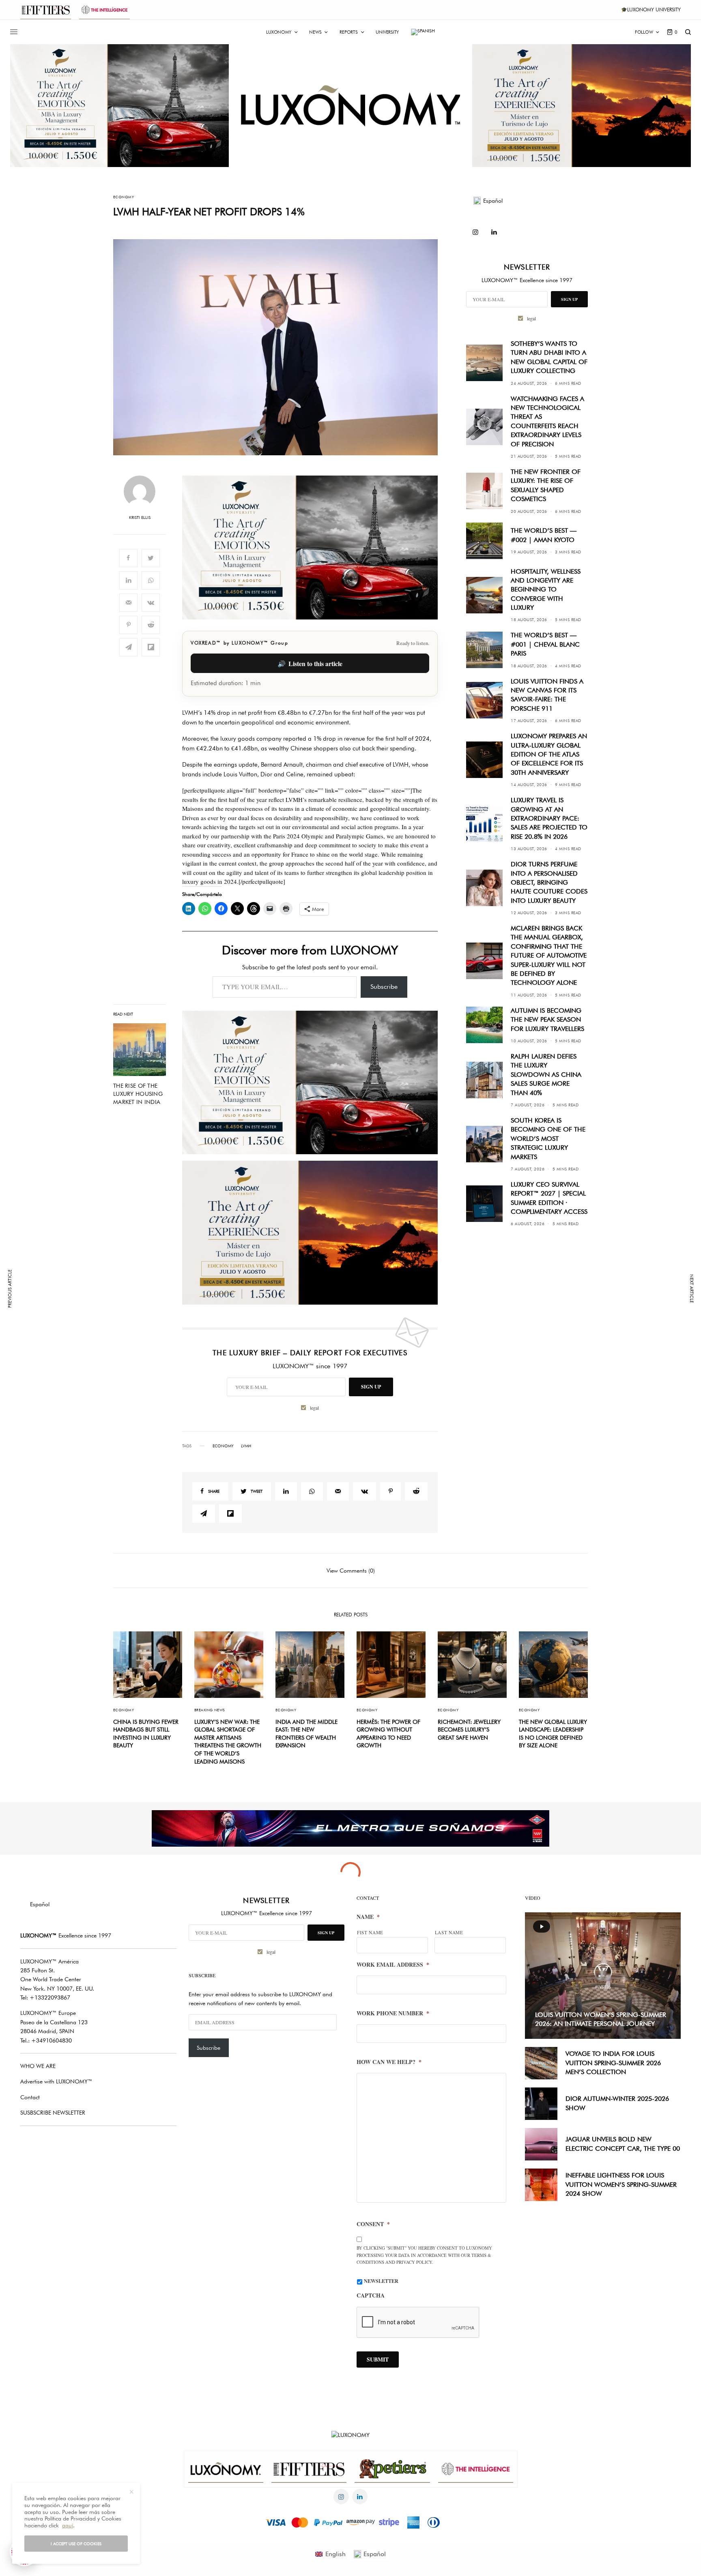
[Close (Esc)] (497, 1208)
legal (434, 1334)
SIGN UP (430, 1313)
